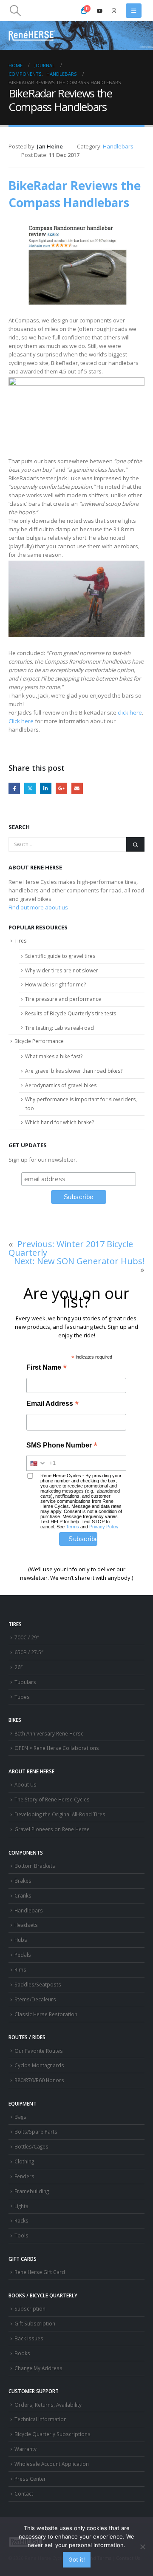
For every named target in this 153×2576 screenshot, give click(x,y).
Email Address (52, 1404)
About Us (25, 1784)
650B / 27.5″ (29, 1652)
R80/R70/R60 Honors (39, 2080)
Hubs (21, 1940)
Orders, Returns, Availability (48, 2405)
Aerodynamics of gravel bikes (61, 1085)
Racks (21, 2220)
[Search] (135, 844)
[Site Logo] (32, 36)
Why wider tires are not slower (62, 970)
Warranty (25, 2449)
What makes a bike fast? (54, 1056)
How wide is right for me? (55, 985)
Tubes (22, 1697)
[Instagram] (114, 11)
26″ (18, 1667)
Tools (21, 2235)
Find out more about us (38, 907)
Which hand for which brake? (59, 1122)
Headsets (26, 1925)
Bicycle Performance (39, 1041)
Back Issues (29, 2338)
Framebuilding (32, 2191)
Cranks (23, 1895)
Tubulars (25, 1682)
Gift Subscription (35, 2323)
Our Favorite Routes (39, 2051)
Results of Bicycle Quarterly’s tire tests (71, 1013)
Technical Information (41, 2419)
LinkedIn (46, 788)
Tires (20, 941)
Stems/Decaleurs (35, 1999)
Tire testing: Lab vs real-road (59, 1028)
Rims (20, 1969)
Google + (61, 788)
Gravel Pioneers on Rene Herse (52, 1829)
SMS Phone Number (62, 1446)
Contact (24, 2493)
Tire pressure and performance (63, 999)
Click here (21, 721)
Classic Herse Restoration (46, 2014)
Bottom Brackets (35, 1866)
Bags (20, 2117)
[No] (142, 2547)
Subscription (30, 2308)
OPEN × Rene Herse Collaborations (57, 1748)
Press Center (30, 2479)
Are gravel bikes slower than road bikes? (74, 1071)
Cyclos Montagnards (40, 2065)
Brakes (23, 1881)
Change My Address (38, 2368)
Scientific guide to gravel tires (60, 956)
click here (130, 712)
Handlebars (118, 146)
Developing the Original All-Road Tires (60, 1814)
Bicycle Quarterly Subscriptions (52, 2434)
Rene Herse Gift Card (40, 2272)
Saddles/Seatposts (38, 1984)
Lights (21, 2206)
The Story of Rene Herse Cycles (52, 1799)
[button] (15, 11)
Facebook (14, 788)
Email (77, 788)
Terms (72, 1527)
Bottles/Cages (31, 2146)
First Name (47, 1368)
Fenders (24, 2176)
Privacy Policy (104, 1527)
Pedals (23, 1955)
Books (22, 2353)
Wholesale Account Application (52, 2464)
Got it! (77, 2559)
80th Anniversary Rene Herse (49, 1733)
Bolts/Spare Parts (36, 2131)
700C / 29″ (27, 1637)
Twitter (30, 788)
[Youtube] (100, 11)
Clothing (24, 2161)
